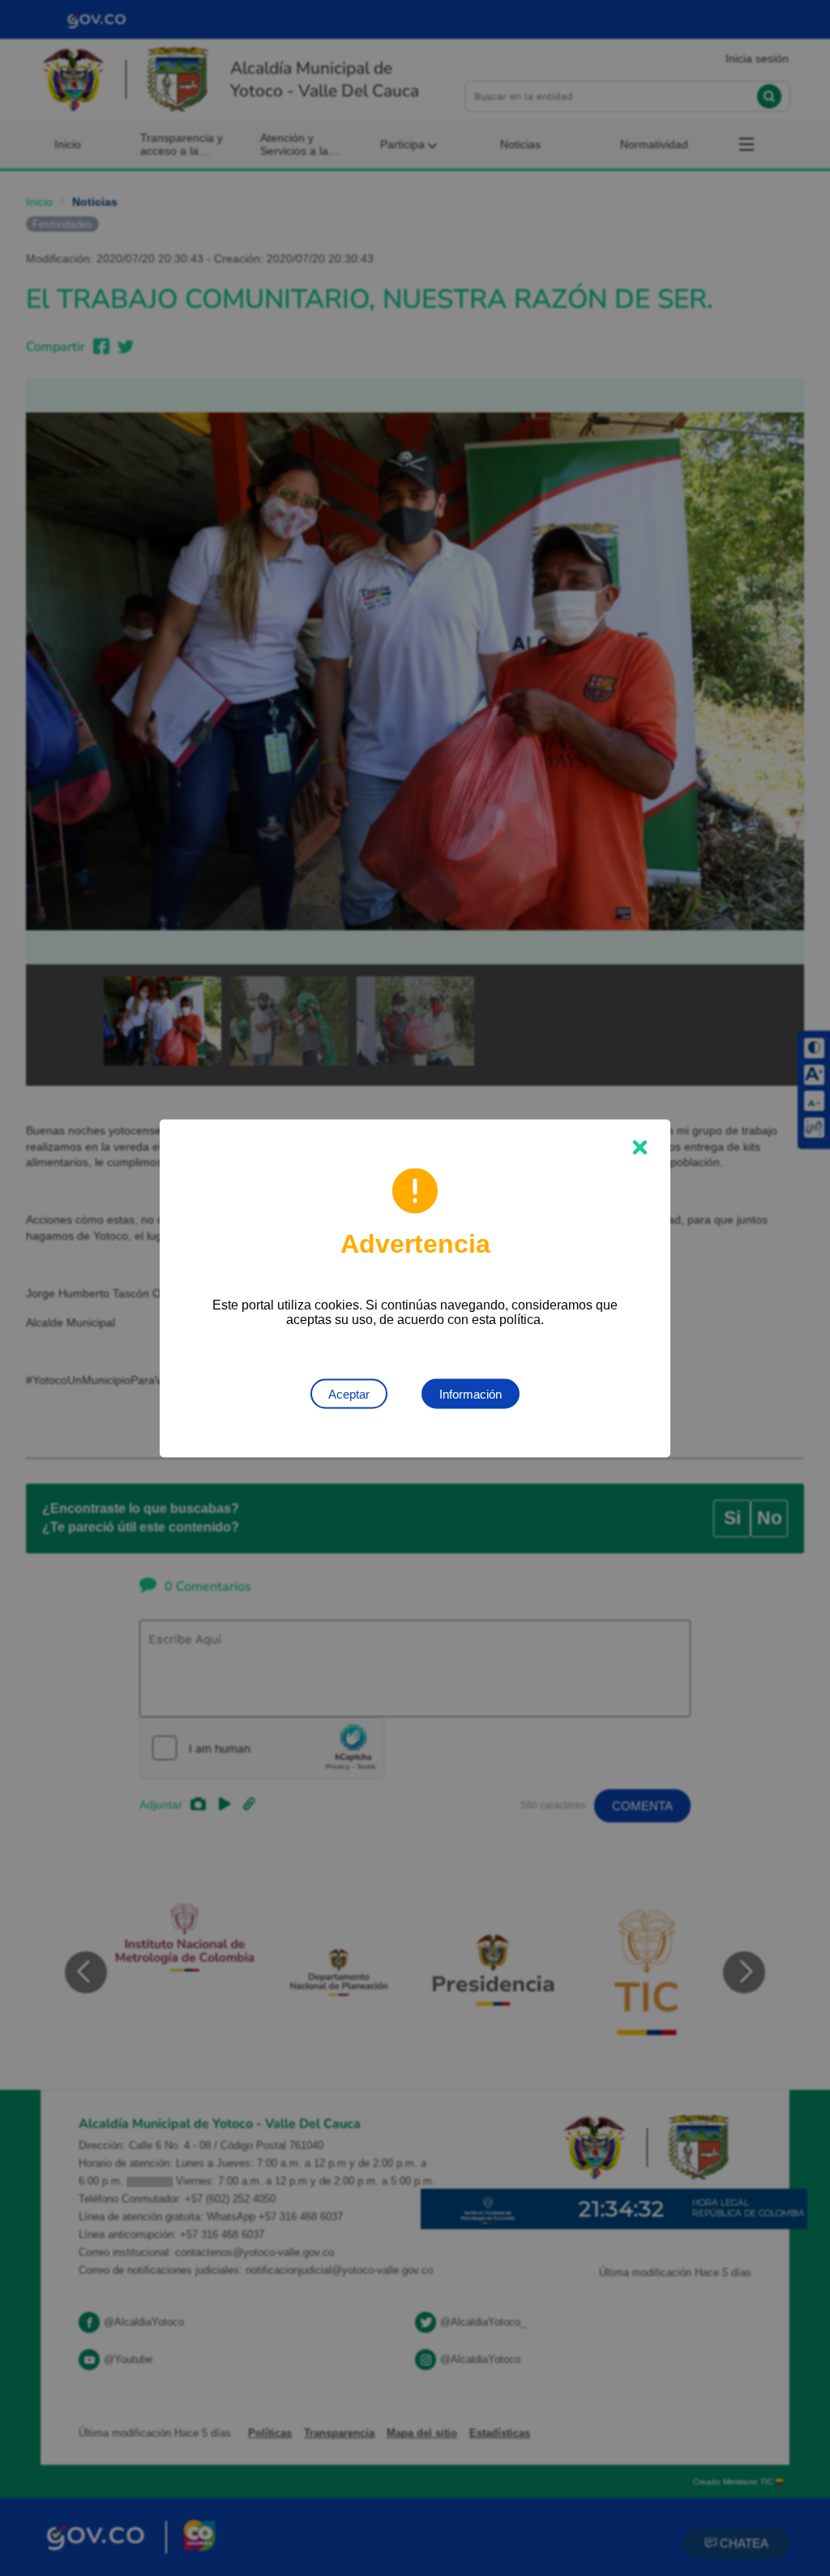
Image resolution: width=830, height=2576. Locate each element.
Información (471, 1393)
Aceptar (349, 1393)
